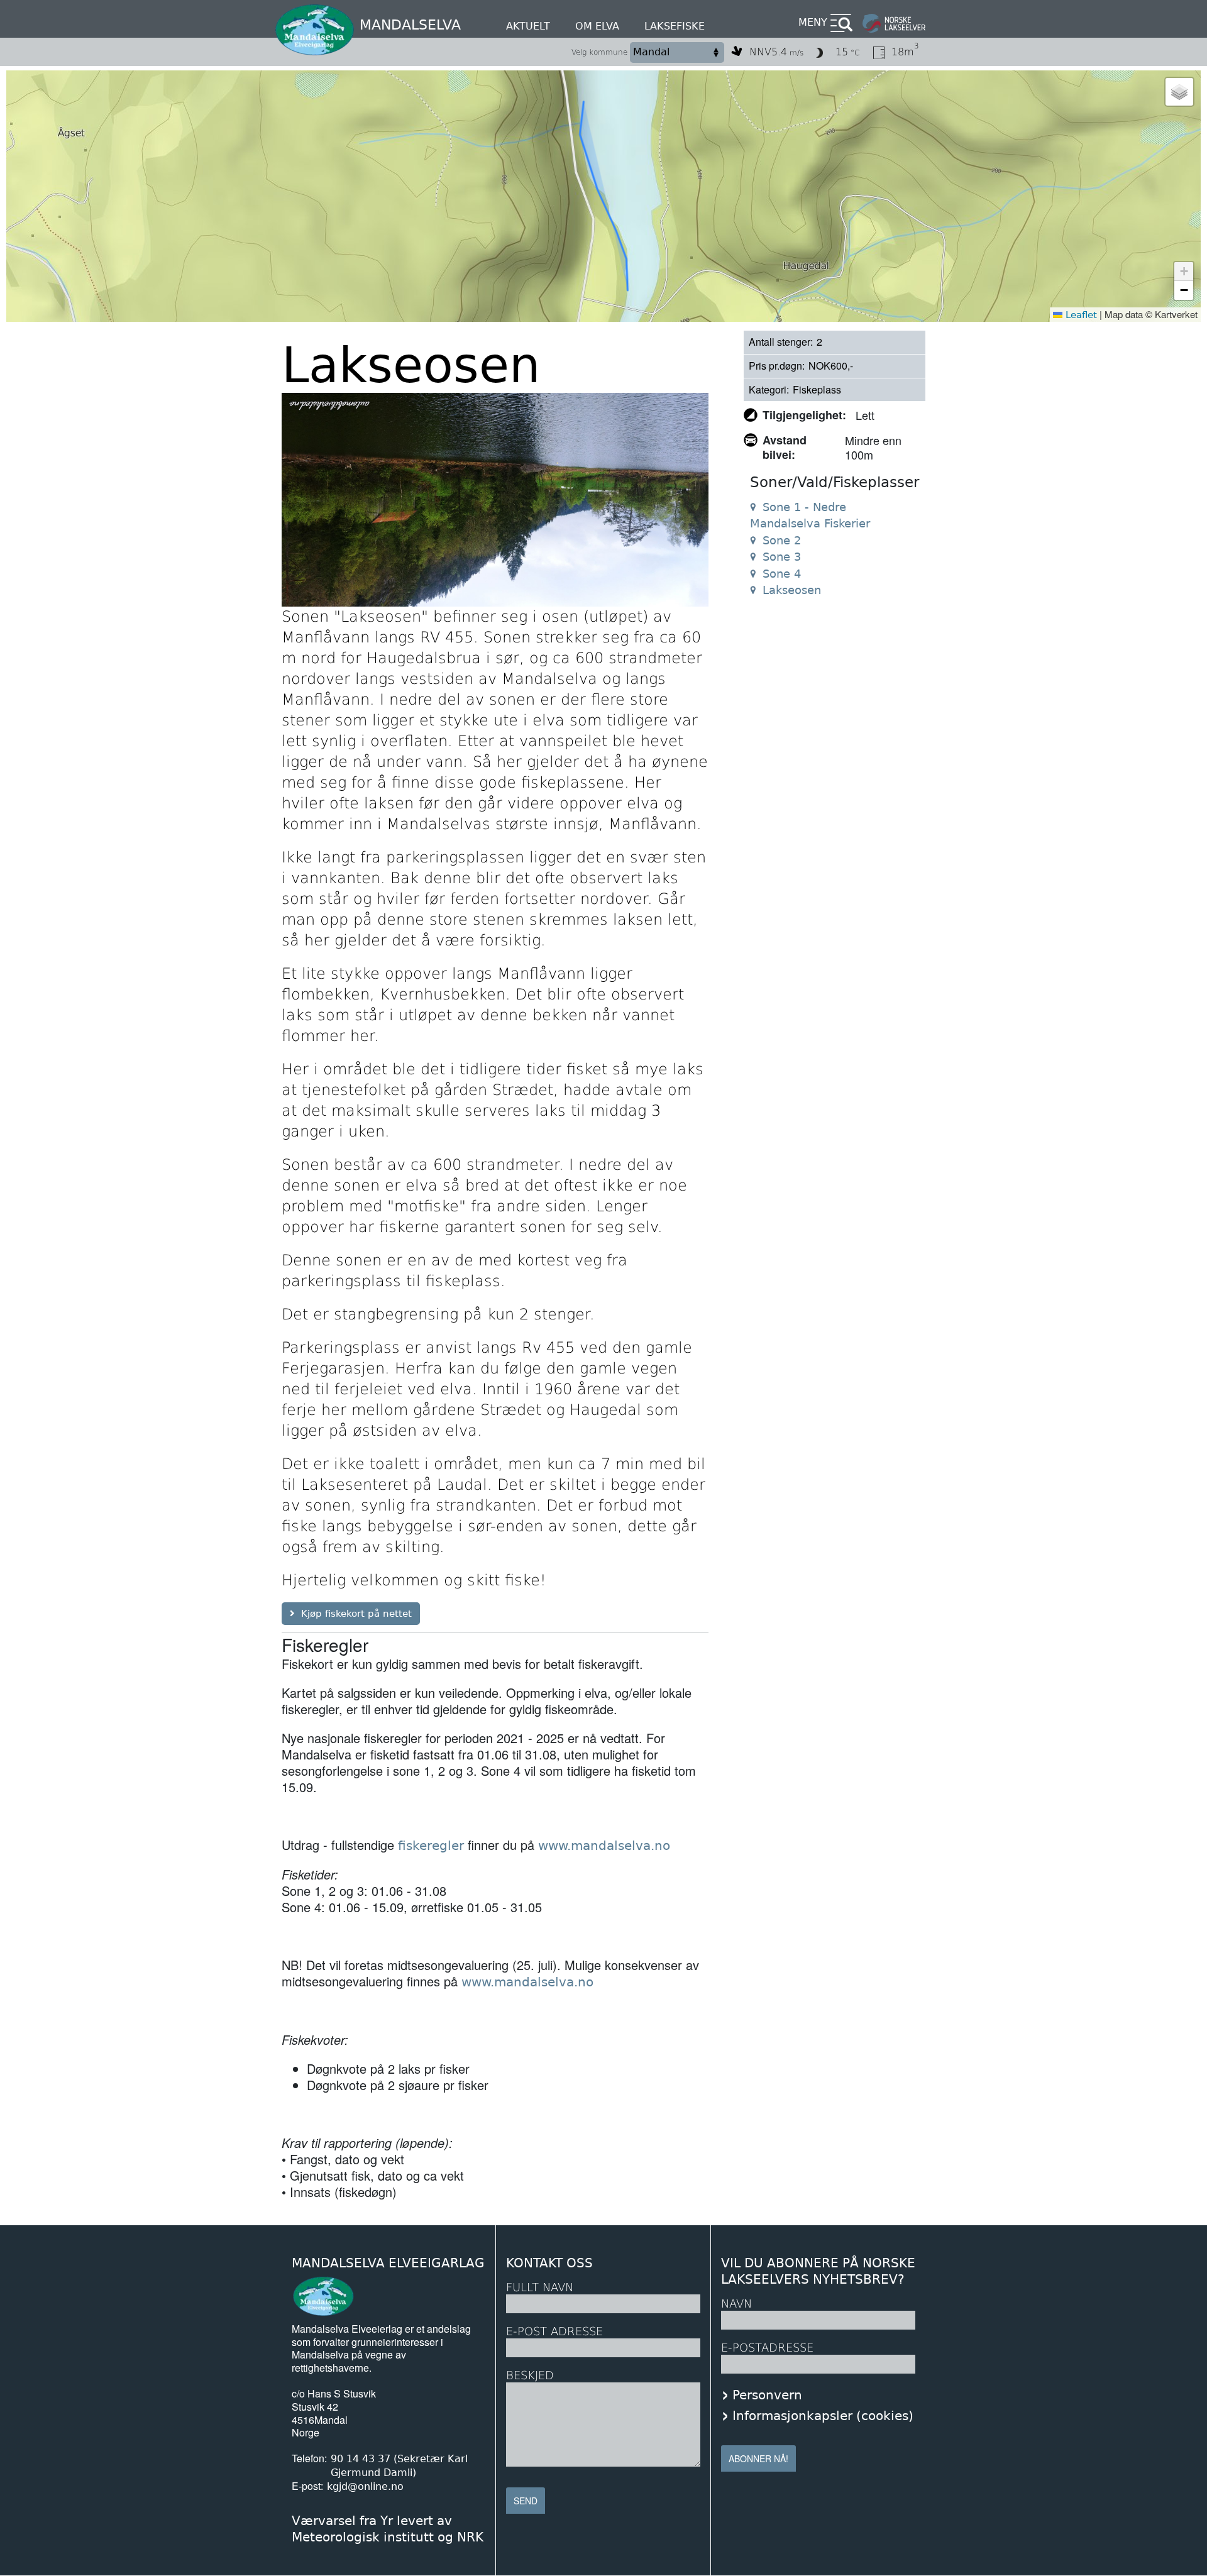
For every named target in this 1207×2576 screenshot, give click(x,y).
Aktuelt (528, 26)
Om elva (597, 26)
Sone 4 (782, 574)
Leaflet (1080, 315)
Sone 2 (782, 540)
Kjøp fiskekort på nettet (356, 1614)
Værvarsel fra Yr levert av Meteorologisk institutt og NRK (388, 2529)
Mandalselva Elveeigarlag (388, 2263)
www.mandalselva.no (604, 1846)
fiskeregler (431, 1846)
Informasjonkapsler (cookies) (823, 2416)
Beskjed (530, 2375)
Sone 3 (782, 557)
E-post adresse (554, 2331)
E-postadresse (767, 2348)
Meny (813, 22)
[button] (1179, 92)
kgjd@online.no (365, 2486)
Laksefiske (675, 26)
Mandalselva (410, 25)
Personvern (767, 2395)
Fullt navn (540, 2287)
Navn (736, 2304)
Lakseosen (792, 590)
